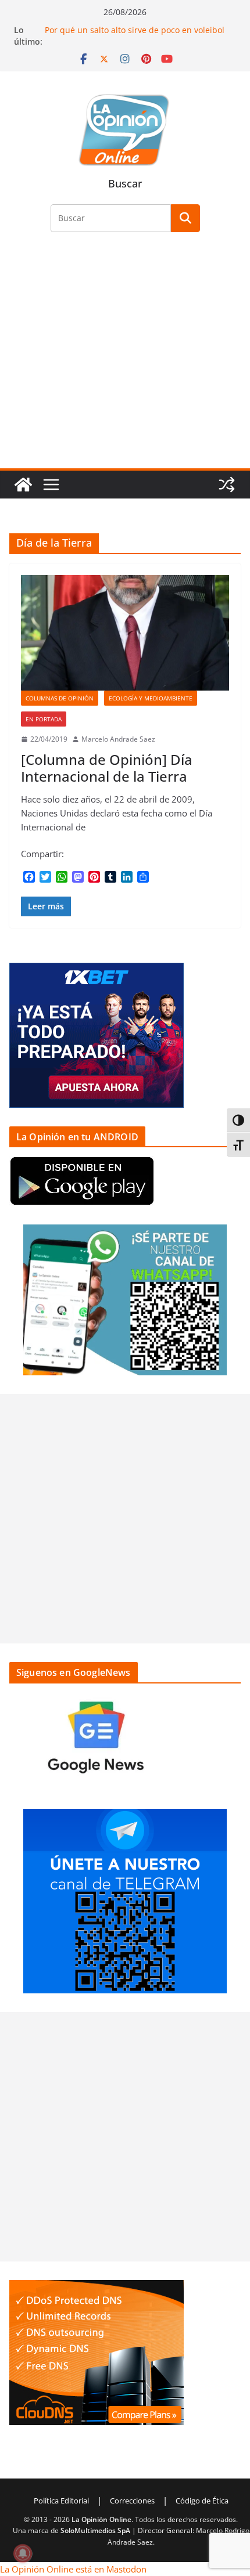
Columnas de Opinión (60, 698)
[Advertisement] (125, 357)
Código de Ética (202, 2501)
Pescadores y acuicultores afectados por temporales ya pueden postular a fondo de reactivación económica (128, 32)
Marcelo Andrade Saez (118, 739)
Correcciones (132, 2501)
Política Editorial (61, 2501)
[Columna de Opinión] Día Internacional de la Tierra (107, 768)
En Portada (44, 719)
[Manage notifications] (23, 2553)
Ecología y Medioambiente (151, 698)
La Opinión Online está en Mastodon (73, 2569)
